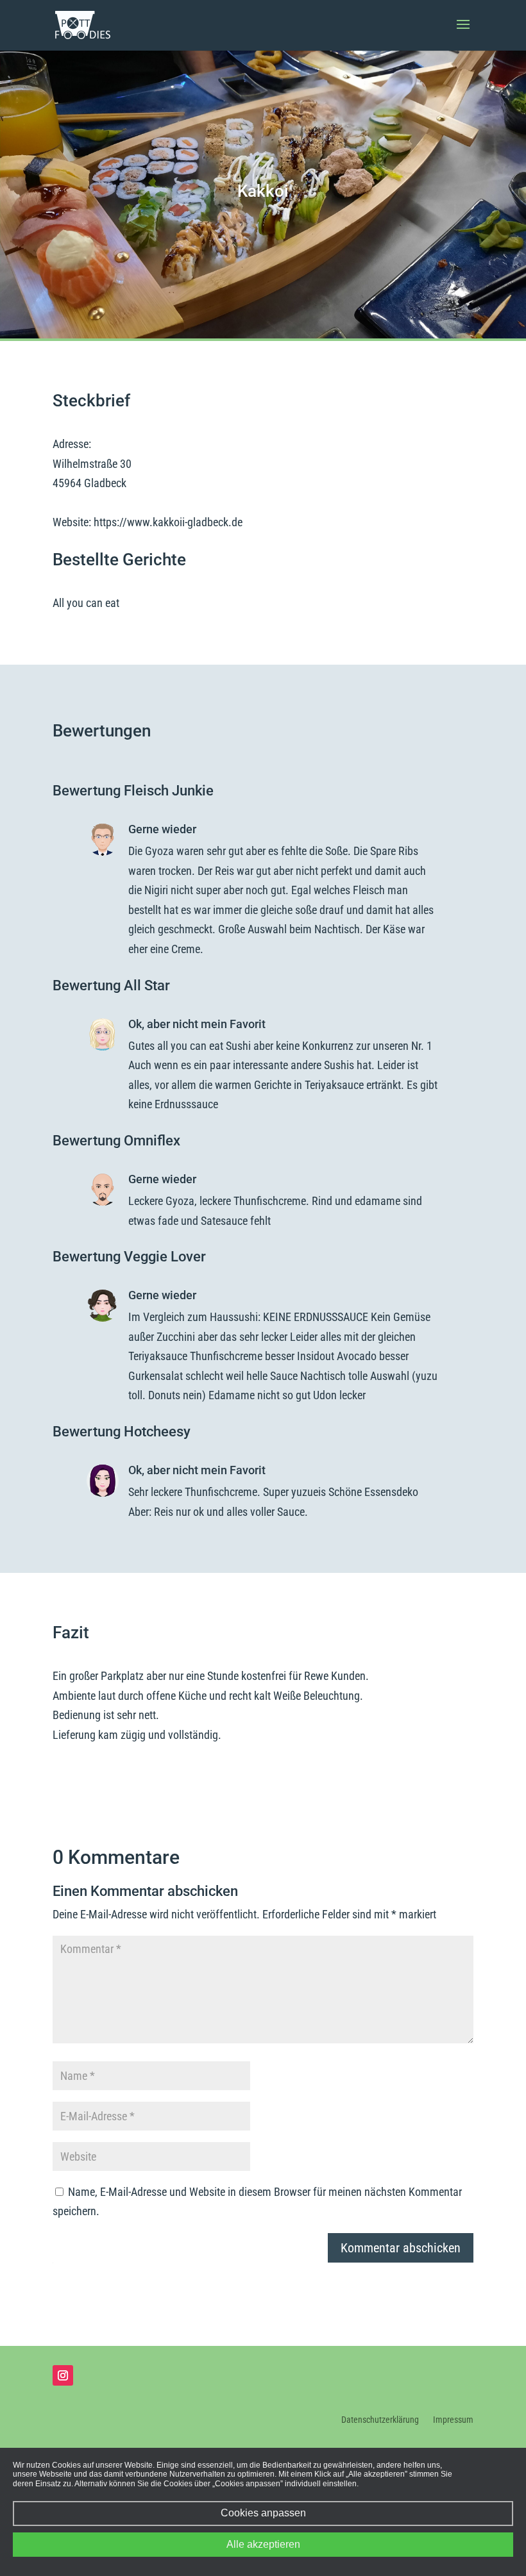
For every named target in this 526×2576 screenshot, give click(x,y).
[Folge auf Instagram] (63, 2375)
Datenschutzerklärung (380, 2420)
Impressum (453, 2420)
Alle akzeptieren (263, 2544)
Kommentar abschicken (401, 2248)
